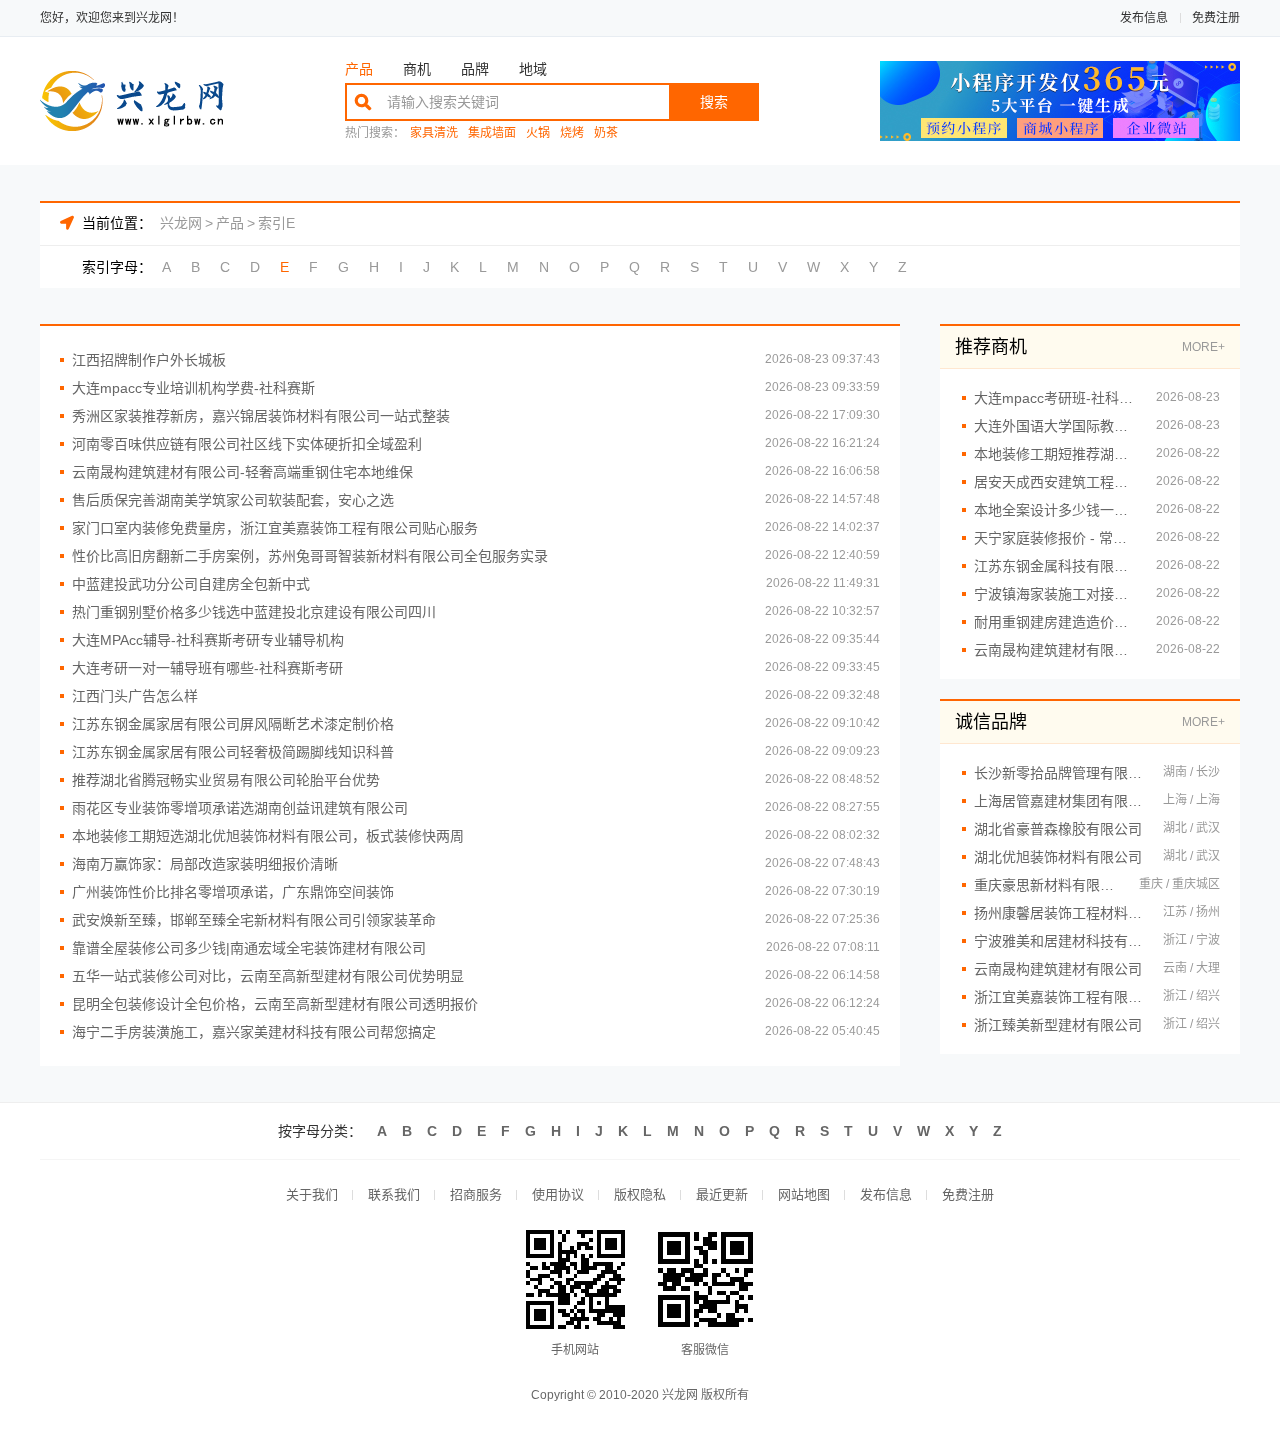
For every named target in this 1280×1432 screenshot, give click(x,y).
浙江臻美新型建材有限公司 (1058, 1025)
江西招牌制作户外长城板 (149, 360)
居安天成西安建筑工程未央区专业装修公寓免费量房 (1055, 482)
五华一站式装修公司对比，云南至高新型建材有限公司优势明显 (268, 976)
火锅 (538, 133)
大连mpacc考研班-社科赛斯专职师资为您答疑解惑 (1055, 398)
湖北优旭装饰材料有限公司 (1058, 857)
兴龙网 (181, 223)
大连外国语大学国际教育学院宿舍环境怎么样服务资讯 (1055, 426)
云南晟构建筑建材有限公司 (1058, 969)
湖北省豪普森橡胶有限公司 (1058, 829)
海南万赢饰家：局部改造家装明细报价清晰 (205, 864)
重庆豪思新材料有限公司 (1046, 885)
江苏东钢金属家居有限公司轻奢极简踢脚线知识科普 (233, 752)
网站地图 (804, 1194)
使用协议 (558, 1194)
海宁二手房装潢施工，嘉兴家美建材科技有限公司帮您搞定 (254, 1032)
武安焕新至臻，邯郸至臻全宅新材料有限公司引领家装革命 (254, 920)
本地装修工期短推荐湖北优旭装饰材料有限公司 (1055, 454)
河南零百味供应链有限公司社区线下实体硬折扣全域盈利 (247, 444)
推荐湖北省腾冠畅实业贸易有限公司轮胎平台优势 (226, 780)
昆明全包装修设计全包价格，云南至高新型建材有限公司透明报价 (275, 1004)
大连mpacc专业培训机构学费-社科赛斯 (193, 388)
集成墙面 (492, 133)
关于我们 (312, 1194)
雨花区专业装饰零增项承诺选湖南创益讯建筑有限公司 (240, 808)
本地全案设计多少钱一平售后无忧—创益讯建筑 (1055, 510)
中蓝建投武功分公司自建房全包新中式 (191, 584)
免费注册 (1216, 18)
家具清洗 (434, 133)
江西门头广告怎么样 (135, 696)
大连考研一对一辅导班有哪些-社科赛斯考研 (207, 668)
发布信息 (1144, 18)
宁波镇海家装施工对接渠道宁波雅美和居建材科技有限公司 (1055, 594)
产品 (359, 69)
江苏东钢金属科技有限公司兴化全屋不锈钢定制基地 (1055, 566)
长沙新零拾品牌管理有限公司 (1058, 773)
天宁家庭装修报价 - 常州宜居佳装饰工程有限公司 (1055, 538)
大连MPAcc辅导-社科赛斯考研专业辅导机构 (208, 640)
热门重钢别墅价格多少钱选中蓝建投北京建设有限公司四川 (254, 612)
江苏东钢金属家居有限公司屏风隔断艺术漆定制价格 (233, 724)
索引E (276, 223)
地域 (533, 69)
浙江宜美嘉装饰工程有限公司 (1058, 997)
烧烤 (572, 133)
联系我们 (394, 1194)
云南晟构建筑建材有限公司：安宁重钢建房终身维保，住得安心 (1055, 650)
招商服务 (476, 1194)
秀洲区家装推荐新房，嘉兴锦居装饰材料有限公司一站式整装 (261, 416)
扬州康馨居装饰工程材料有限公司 (1058, 913)
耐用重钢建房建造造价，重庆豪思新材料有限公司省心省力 (1055, 622)
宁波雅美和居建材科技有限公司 (1058, 941)
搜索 (714, 102)
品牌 (475, 69)
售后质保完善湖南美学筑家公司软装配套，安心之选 (233, 500)
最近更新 (722, 1194)
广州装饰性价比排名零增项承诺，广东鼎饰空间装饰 (233, 892)
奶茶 (606, 133)
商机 (417, 69)
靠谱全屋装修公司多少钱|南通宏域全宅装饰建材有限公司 (249, 948)
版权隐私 (640, 1194)
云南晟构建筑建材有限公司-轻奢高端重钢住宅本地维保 (242, 472)
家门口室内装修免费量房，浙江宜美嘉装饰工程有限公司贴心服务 (275, 528)
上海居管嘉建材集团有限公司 (1058, 801)
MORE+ (1203, 347)
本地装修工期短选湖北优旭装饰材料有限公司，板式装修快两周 (268, 836)
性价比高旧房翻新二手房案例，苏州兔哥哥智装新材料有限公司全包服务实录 (310, 556)
